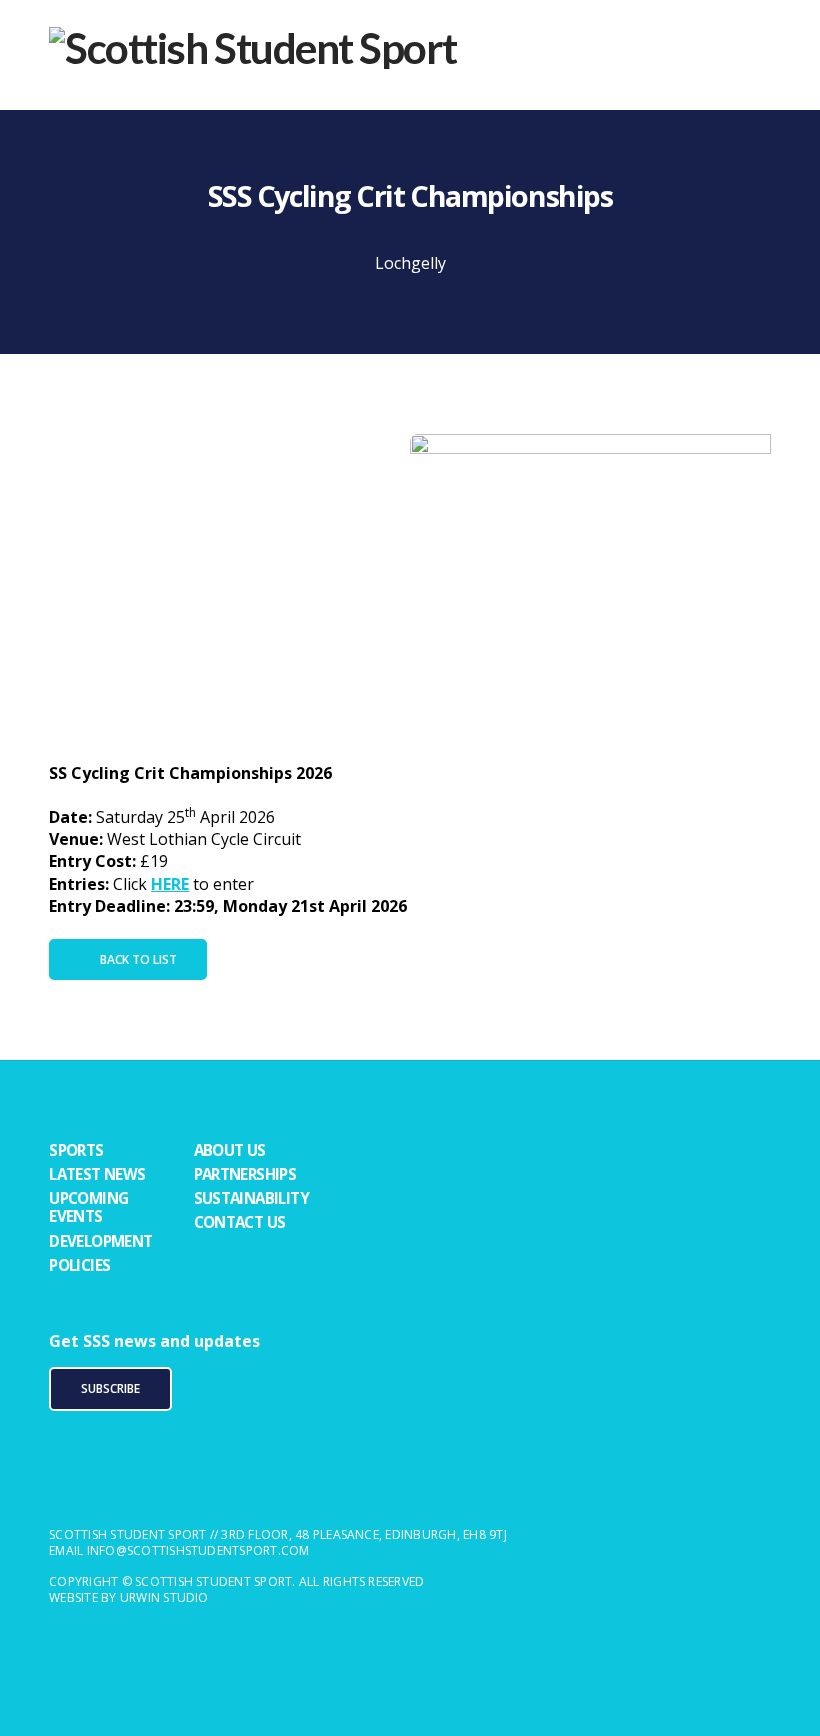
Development (100, 1241)
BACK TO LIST (138, 959)
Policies (79, 1265)
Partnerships (245, 1174)
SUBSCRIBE (110, 1388)
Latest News (97, 1174)
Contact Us (240, 1222)
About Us (230, 1150)
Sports (76, 1150)
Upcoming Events (88, 1207)
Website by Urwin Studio (129, 1597)
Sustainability (252, 1198)
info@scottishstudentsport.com (198, 1550)
